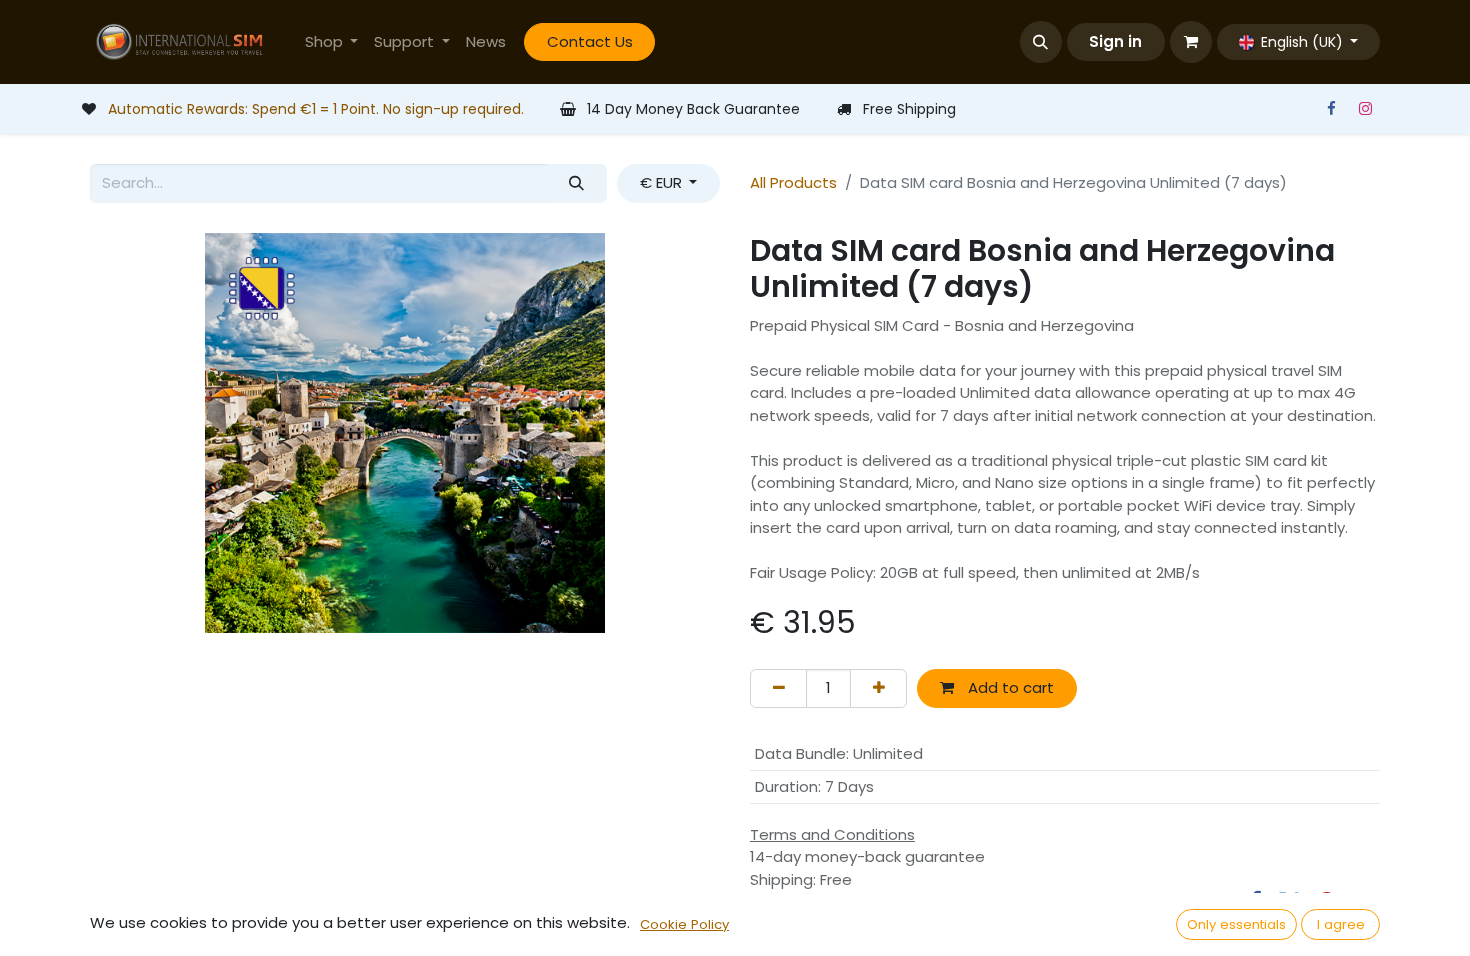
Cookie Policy (684, 924)
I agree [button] (1341, 924)
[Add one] (878, 688)
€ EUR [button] (663, 182)
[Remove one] (778, 688)
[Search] (577, 183)
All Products (793, 182)
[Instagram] (1365, 109)
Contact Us (590, 41)
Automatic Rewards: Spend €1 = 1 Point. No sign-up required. (316, 109)
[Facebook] (1331, 109)
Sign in (1115, 41)
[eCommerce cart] (1191, 42)
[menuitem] (332, 42)
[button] (1041, 42)
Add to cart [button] (1009, 687)
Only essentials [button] (1236, 924)
